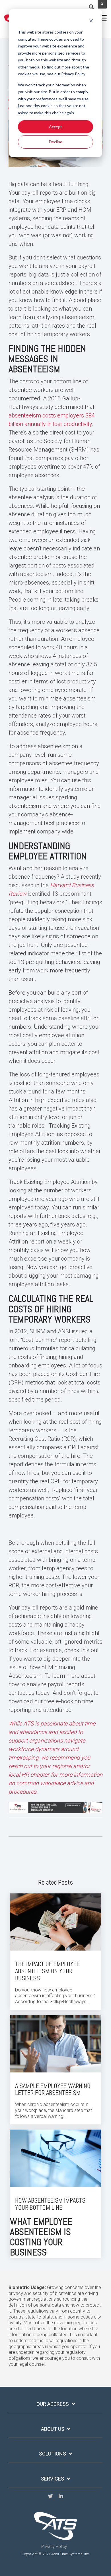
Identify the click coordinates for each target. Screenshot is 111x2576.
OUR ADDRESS (53, 2404)
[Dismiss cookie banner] (91, 21)
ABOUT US (53, 2429)
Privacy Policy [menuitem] (54, 2547)
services (53, 2479)
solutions (53, 2454)
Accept (55, 127)
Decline (56, 142)
